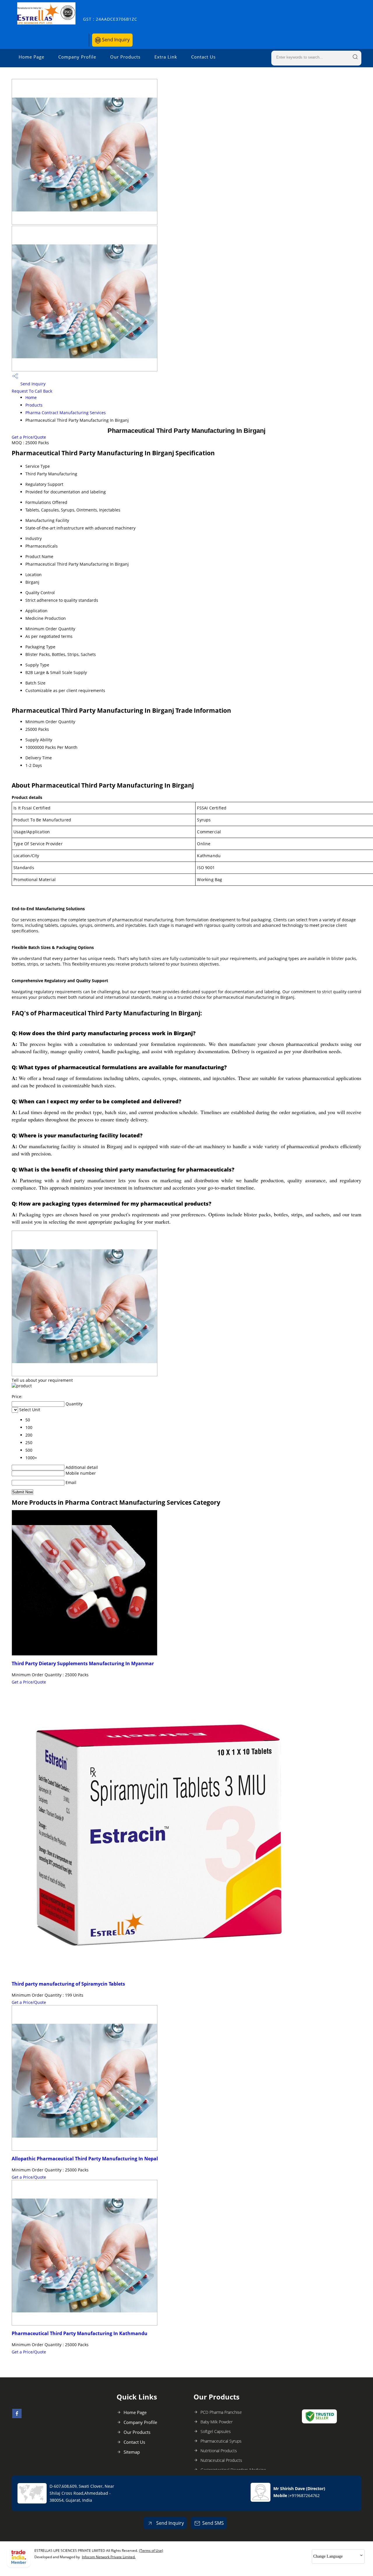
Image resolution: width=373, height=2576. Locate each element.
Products (34, 405)
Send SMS (213, 2523)
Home (31, 397)
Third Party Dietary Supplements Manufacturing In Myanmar (83, 1663)
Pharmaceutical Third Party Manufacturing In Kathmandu (80, 2333)
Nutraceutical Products (221, 2460)
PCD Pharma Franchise (221, 2412)
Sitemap (132, 2452)
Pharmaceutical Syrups (221, 2441)
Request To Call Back (32, 391)
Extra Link (166, 57)
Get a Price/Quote (29, 437)
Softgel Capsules (216, 2431)
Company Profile (77, 57)
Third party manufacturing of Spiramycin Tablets (68, 1984)
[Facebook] (17, 2416)
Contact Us (203, 57)
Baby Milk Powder (217, 2422)
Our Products (125, 57)
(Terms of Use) (151, 2551)
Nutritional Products (219, 2451)
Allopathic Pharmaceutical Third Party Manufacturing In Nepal (85, 2159)
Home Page (31, 57)
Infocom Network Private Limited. (109, 2557)
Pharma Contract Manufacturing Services (66, 413)
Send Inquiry (115, 40)
